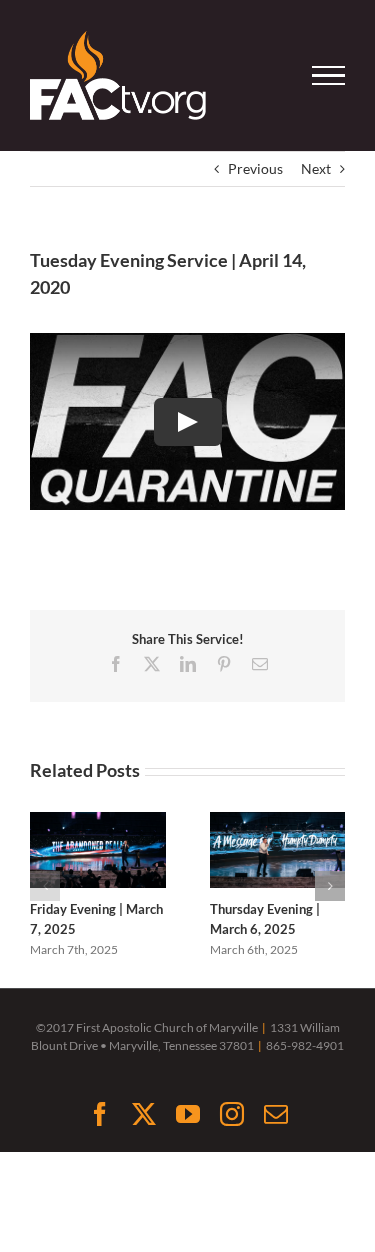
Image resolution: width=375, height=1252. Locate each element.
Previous (255, 168)
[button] (45, 886)
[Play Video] (188, 422)
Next (316, 168)
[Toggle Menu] (329, 76)
